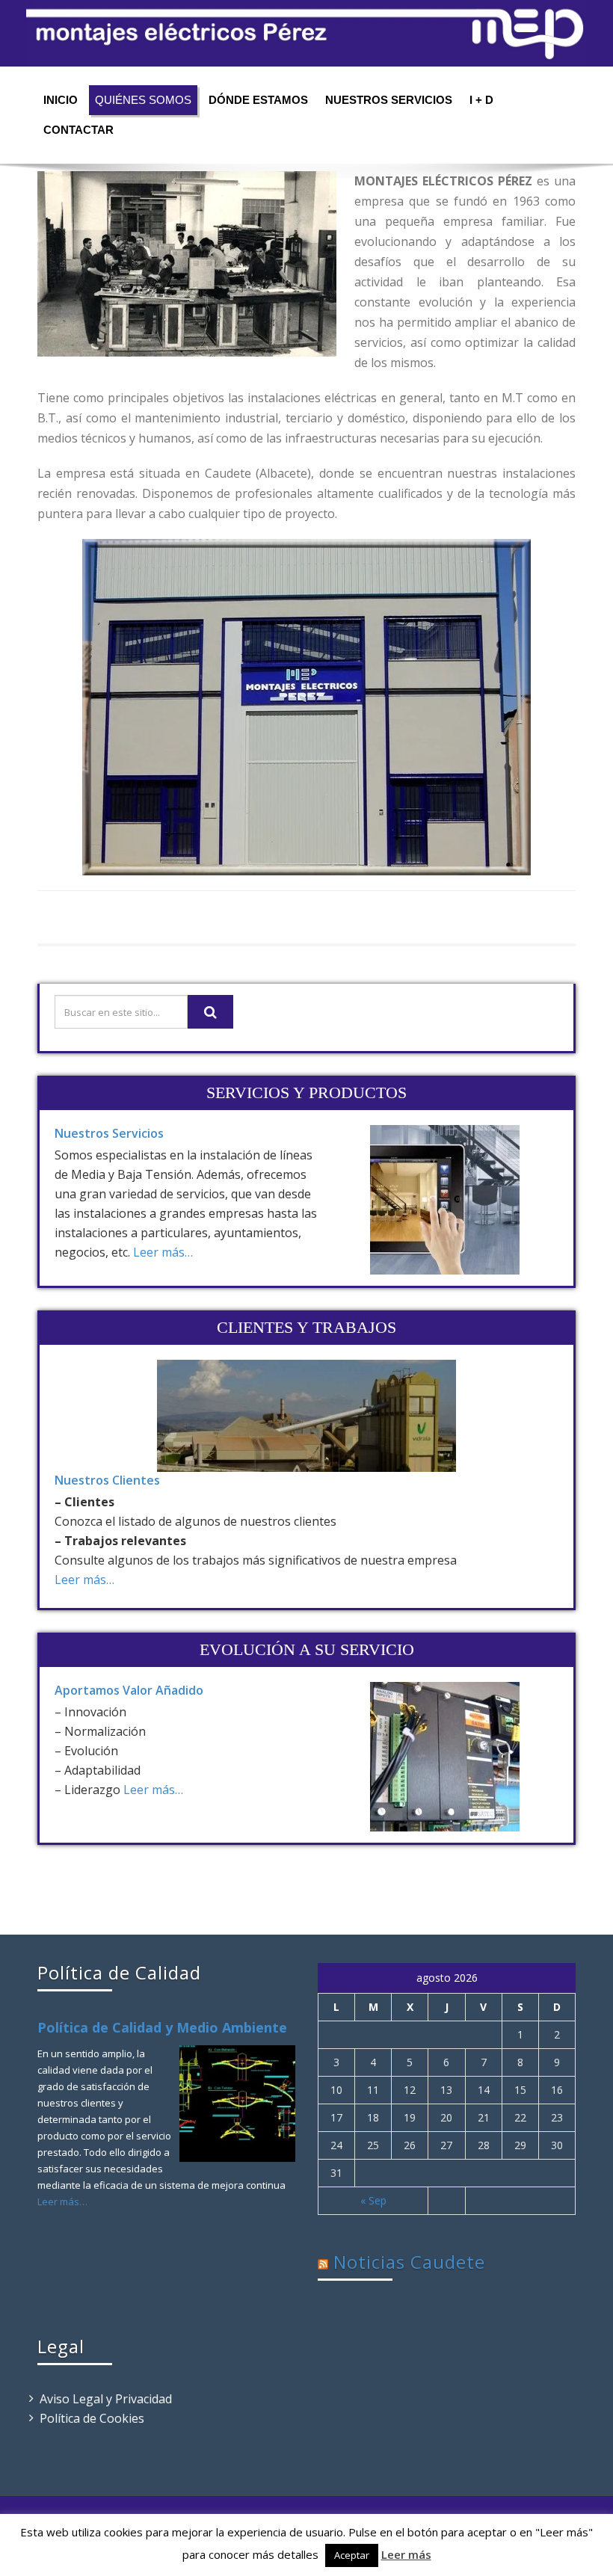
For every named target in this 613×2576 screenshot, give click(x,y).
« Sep (373, 2200)
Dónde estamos (258, 100)
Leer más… (163, 1252)
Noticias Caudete (409, 2262)
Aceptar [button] (352, 2555)
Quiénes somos (143, 100)
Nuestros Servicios (389, 100)
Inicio (61, 100)
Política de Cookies (92, 2418)
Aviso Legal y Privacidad (106, 2399)
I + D (481, 100)
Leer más (406, 2554)
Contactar (78, 130)
